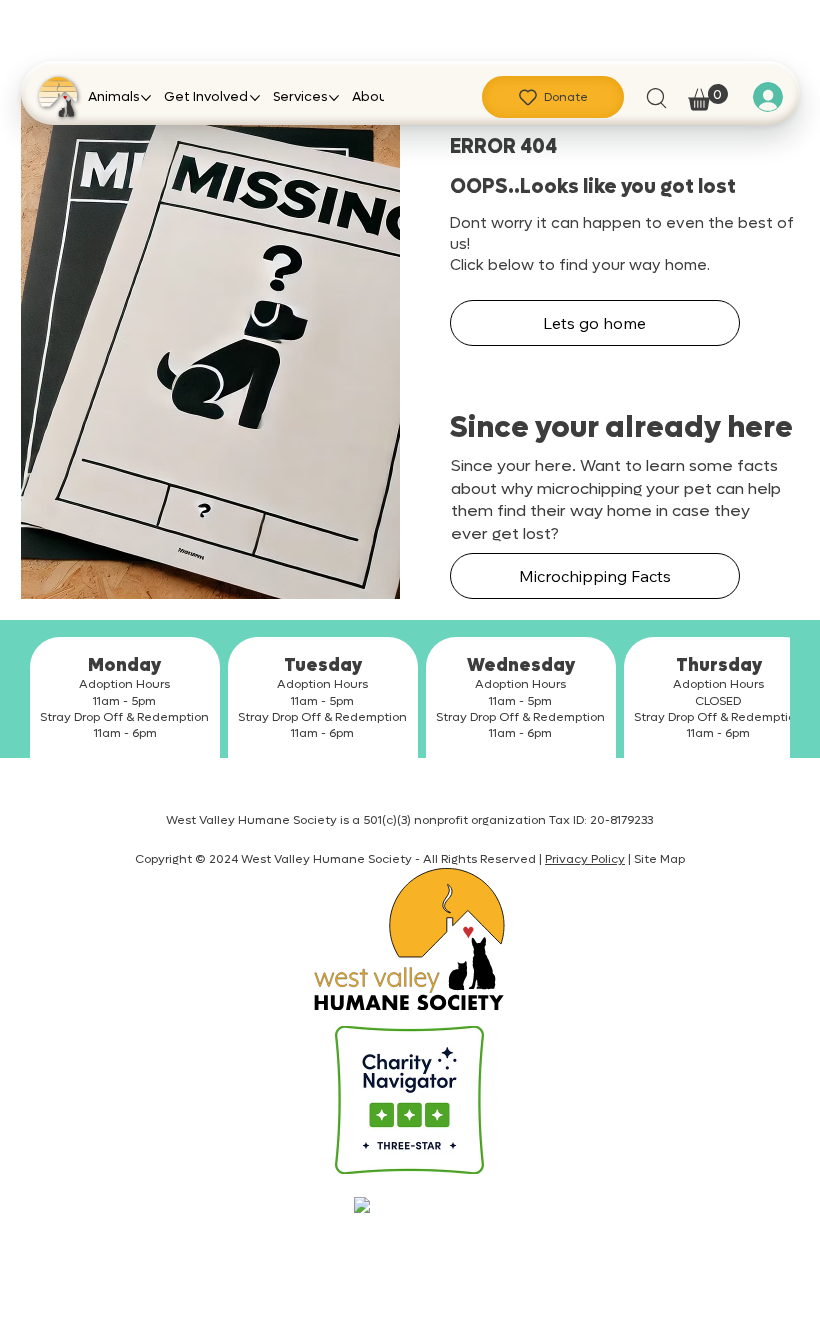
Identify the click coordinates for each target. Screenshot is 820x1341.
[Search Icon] (656, 97)
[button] (708, 97)
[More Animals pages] (146, 98)
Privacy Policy (585, 859)
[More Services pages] (334, 98)
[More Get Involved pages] (255, 98)
